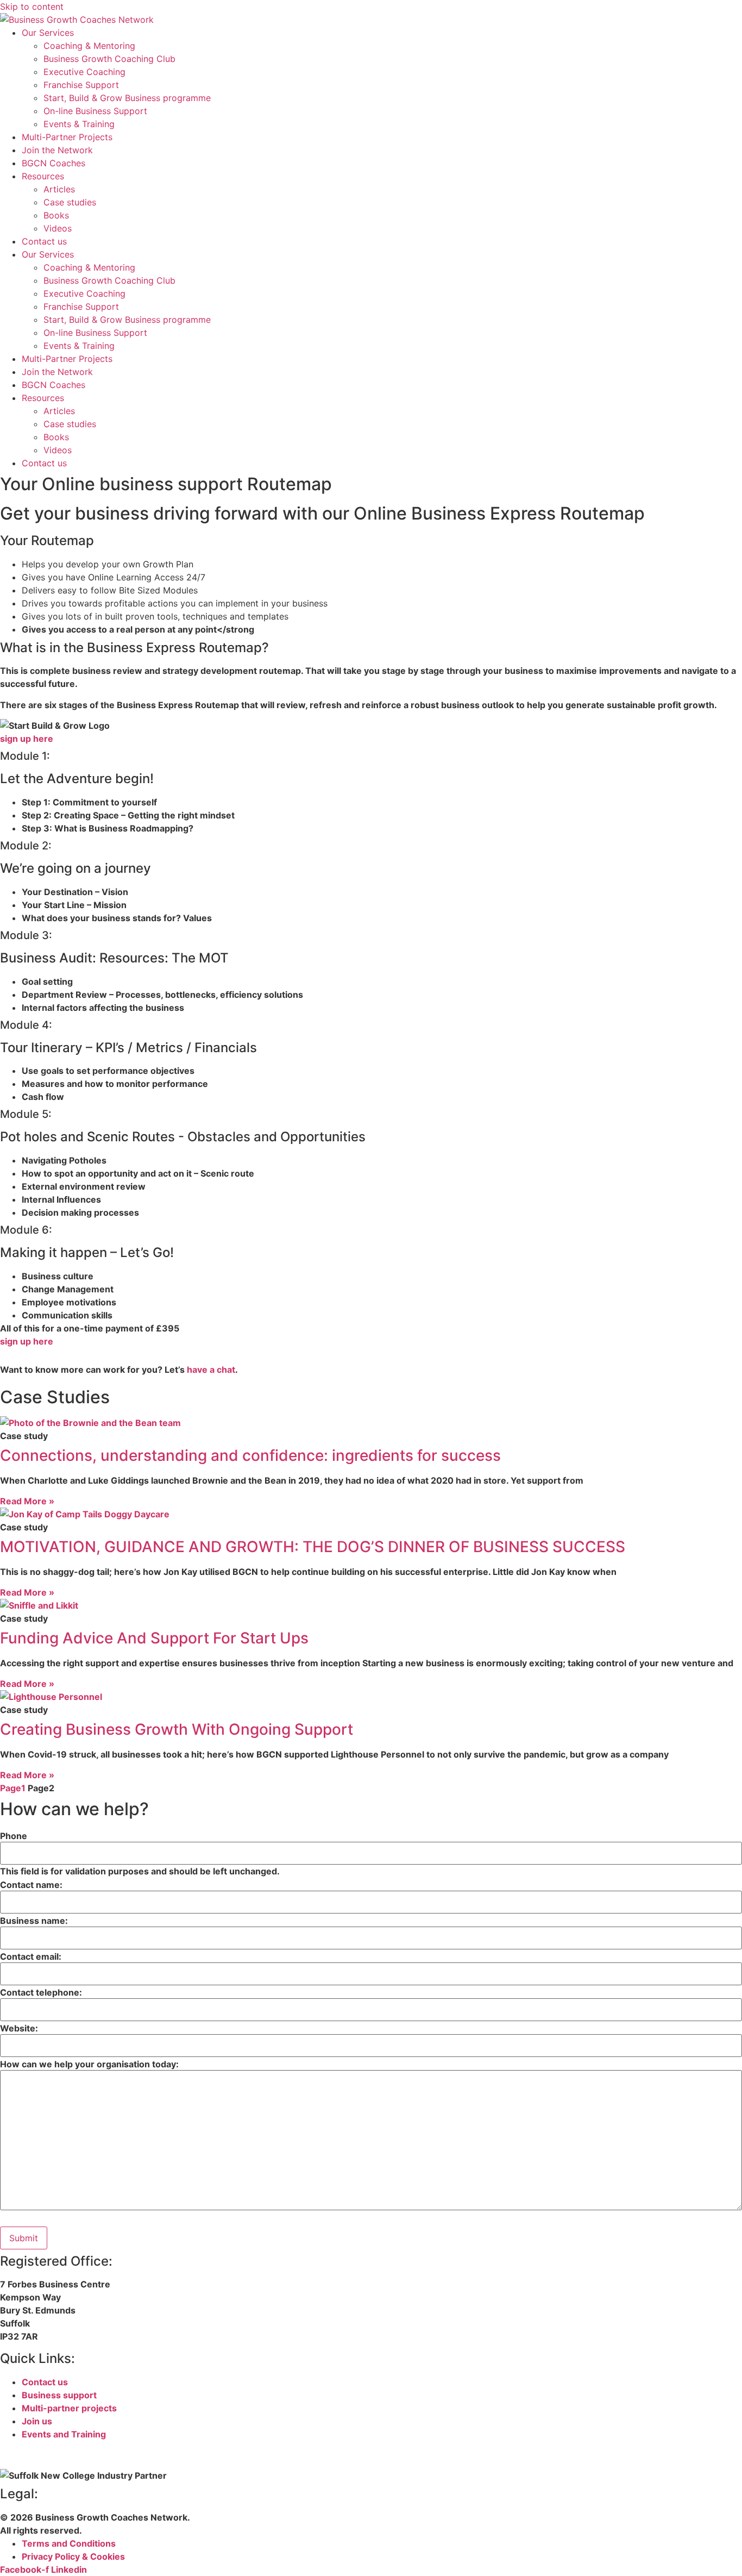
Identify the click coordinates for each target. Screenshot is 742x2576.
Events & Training (79, 124)
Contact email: (31, 1956)
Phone (14, 1836)
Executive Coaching (84, 72)
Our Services (48, 33)
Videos (58, 228)
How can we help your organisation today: (89, 2064)
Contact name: (31, 1885)
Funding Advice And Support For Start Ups (154, 1638)
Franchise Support (81, 85)
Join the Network (57, 150)
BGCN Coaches (54, 163)
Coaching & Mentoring (89, 46)
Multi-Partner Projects (67, 137)
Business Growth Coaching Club (109, 59)
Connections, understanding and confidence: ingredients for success (250, 1455)
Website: (19, 2028)
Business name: (34, 1921)
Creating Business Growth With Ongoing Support (177, 1729)
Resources (43, 176)
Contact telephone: (41, 1992)
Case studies (70, 202)
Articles (59, 189)
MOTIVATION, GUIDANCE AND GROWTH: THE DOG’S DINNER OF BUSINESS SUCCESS (313, 1547)
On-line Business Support (95, 111)
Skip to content (32, 7)
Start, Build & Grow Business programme (127, 98)
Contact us (44, 241)
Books (56, 215)
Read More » (27, 1501)
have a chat (211, 1370)
